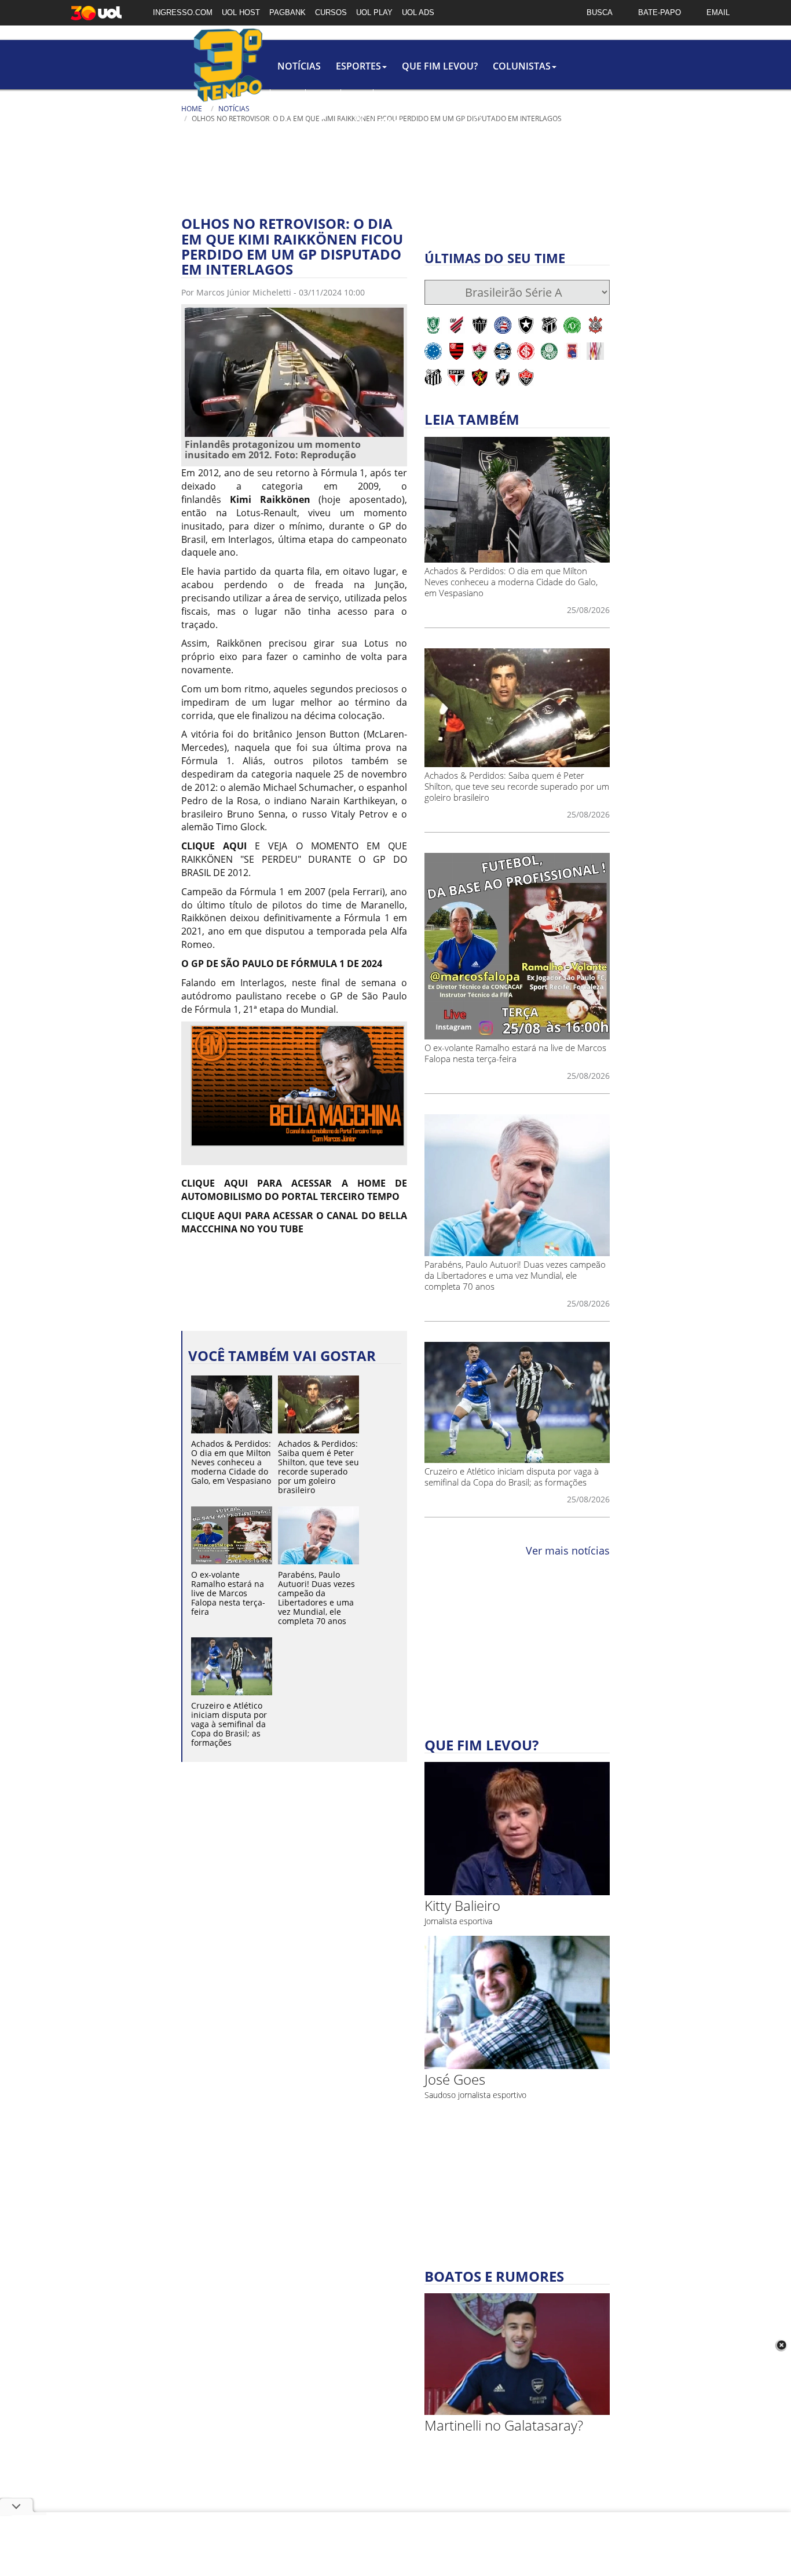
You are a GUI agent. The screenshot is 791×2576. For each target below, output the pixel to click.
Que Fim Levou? (440, 66)
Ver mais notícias (568, 1550)
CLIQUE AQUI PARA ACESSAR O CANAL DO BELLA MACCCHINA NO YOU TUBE (294, 1222)
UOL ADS (418, 12)
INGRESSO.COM (183, 12)
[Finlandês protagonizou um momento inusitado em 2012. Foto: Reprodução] (294, 371)
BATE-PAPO (660, 12)
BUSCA (600, 12)
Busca (391, 121)
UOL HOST (241, 12)
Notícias (299, 66)
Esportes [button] (358, 66)
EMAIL (718, 12)
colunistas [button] (522, 66)
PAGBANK (288, 12)
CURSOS (331, 12)
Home (192, 109)
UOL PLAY (374, 12)
